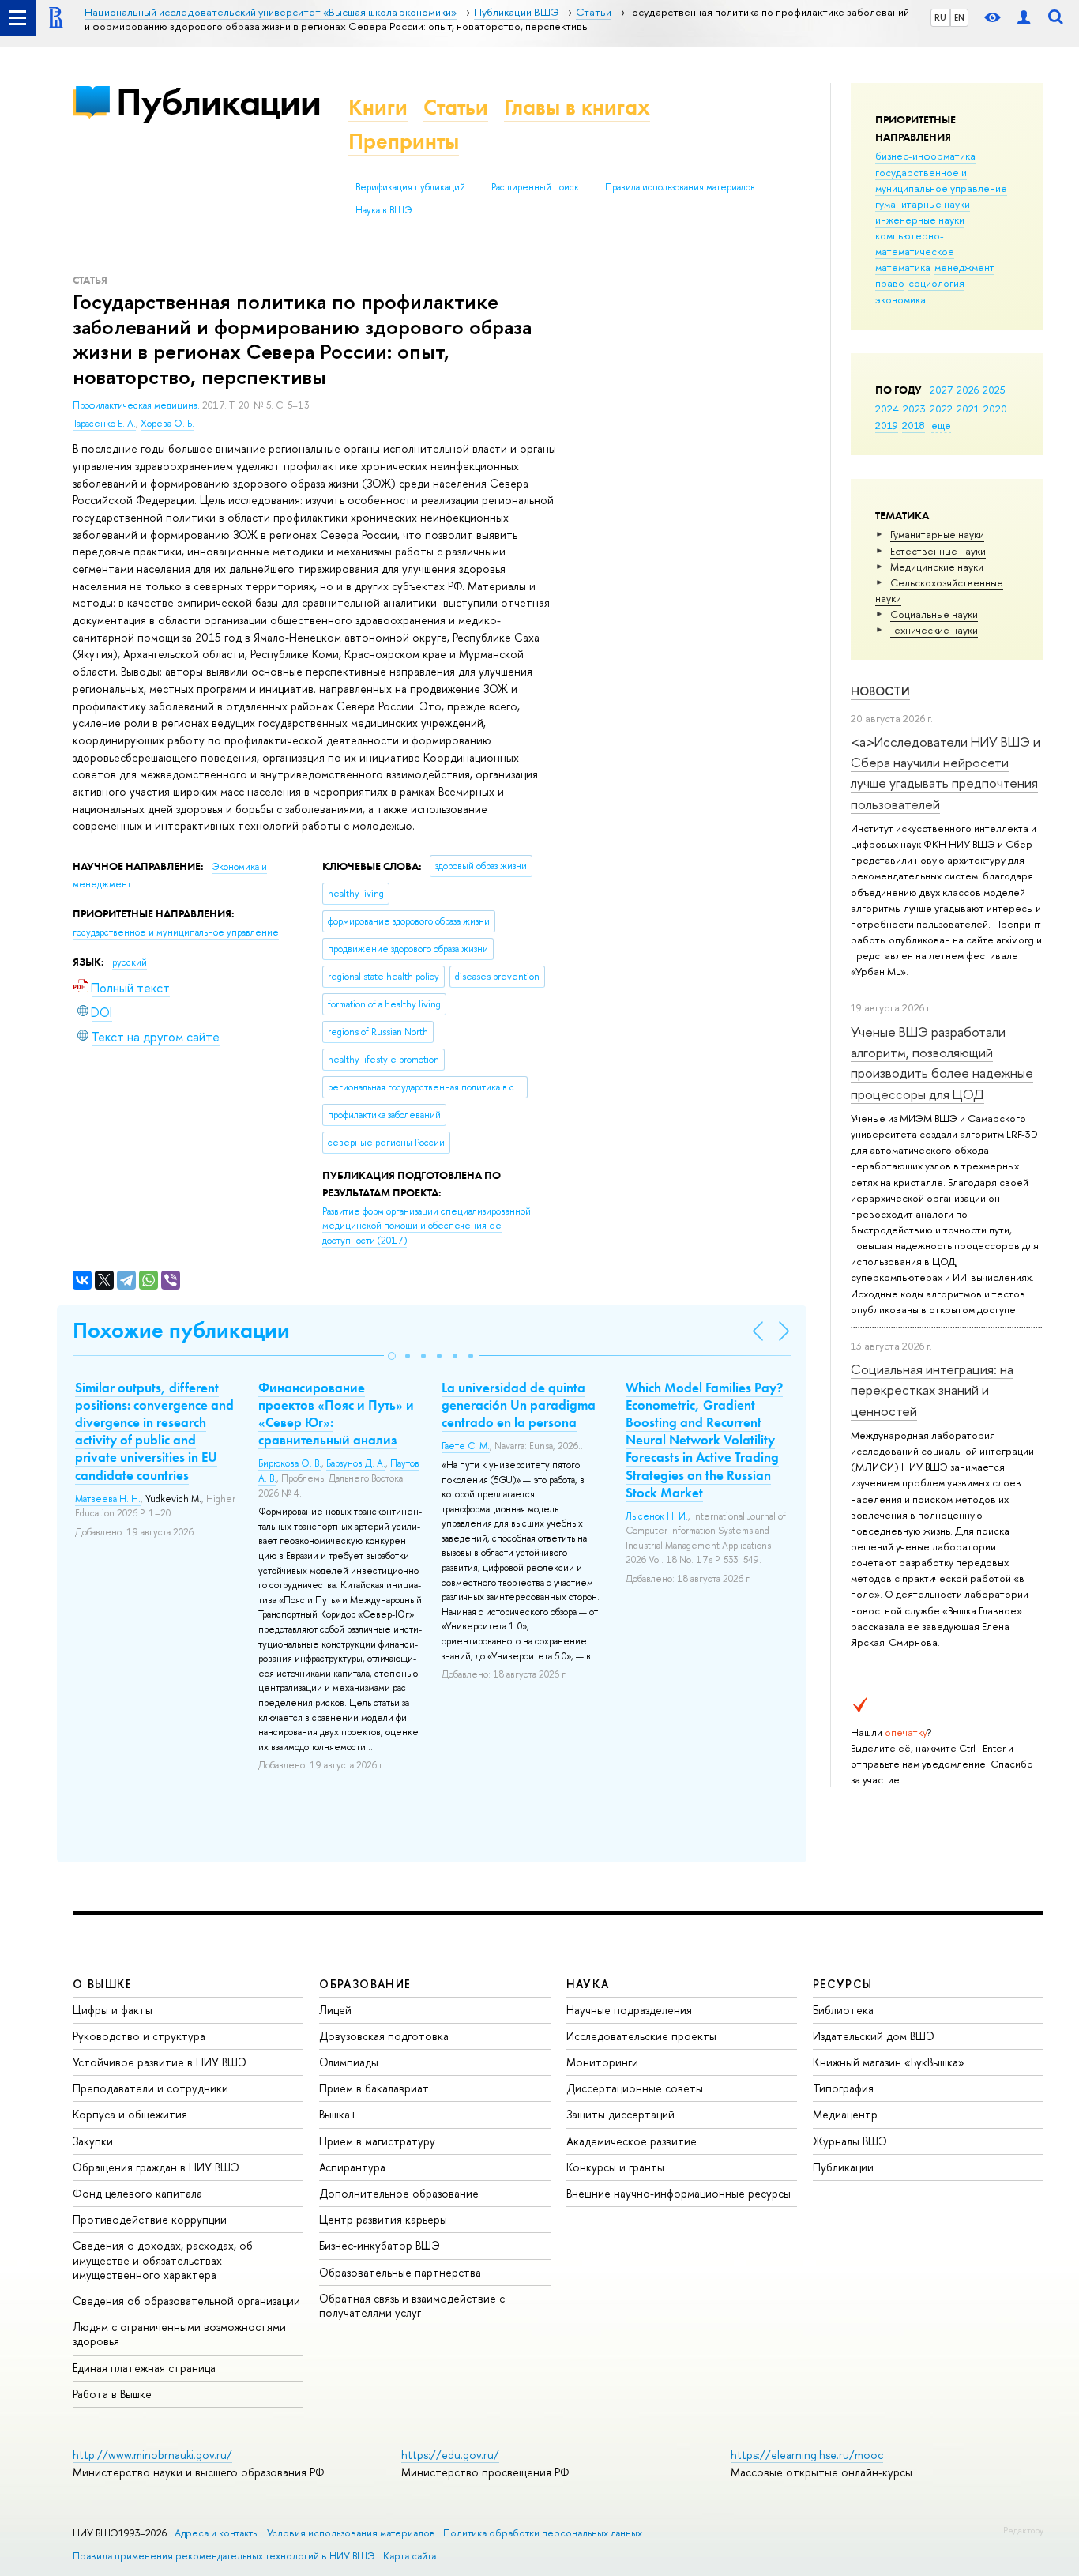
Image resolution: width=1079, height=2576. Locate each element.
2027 (941, 390)
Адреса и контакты (217, 2533)
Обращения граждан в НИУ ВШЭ (156, 2167)
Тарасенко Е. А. (104, 424)
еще (941, 425)
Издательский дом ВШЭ (874, 2036)
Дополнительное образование (399, 2193)
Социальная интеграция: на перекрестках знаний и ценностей (932, 1390)
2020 (995, 409)
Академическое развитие (632, 2141)
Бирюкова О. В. (290, 1463)
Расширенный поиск (535, 187)
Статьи (456, 107)
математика (903, 267)
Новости (880, 691)
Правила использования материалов (680, 187)
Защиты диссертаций (620, 2114)
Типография (843, 2088)
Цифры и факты (113, 2010)
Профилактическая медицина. (137, 405)
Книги (378, 107)
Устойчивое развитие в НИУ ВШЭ (160, 2062)
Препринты (404, 141)
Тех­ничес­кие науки (934, 630)
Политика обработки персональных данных (543, 2533)
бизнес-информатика (925, 156)
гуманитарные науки (923, 204)
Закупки (93, 2141)
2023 (914, 409)
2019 (887, 425)
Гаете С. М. (466, 1446)
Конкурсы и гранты (615, 2167)
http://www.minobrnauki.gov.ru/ (152, 2455)
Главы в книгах (577, 107)
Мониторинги (602, 2062)
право (890, 283)
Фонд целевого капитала (137, 2193)
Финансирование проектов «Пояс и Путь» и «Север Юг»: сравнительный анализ (336, 1414)
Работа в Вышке (112, 2394)
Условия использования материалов (351, 2533)
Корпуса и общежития (130, 2114)
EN (959, 17)
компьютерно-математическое (915, 243)
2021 (968, 409)
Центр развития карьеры (383, 2219)
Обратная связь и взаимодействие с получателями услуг (412, 2305)
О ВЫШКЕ (103, 1984)
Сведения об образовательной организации (186, 2301)
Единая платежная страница (144, 2368)
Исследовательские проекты (641, 2036)
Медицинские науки (937, 567)
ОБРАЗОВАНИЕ (365, 1984)
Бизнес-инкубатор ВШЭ (380, 2245)
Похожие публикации (181, 1330)
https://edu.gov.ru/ (450, 2455)
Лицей (335, 2010)
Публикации (218, 102)
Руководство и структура (139, 2036)
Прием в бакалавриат (374, 2088)
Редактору (1023, 2530)
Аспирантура (352, 2167)
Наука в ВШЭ (383, 210)
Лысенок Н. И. (657, 1516)
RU (940, 17)
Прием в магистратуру (377, 2141)
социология (936, 283)
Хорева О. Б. (167, 424)
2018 (914, 425)
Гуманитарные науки (937, 534)
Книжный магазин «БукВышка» (889, 2062)
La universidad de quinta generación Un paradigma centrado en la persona (519, 1405)
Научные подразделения (629, 2010)
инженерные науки (920, 220)
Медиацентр (845, 2114)
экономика (900, 299)
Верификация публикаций (410, 187)
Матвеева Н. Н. (108, 1499)
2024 (887, 409)
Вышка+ (338, 2114)
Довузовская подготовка (384, 2036)
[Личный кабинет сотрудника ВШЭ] (1024, 18)
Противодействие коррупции (150, 2219)
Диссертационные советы (635, 2088)
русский (130, 962)
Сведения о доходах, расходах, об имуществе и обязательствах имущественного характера (163, 2260)
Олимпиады (349, 2062)
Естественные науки (938, 551)
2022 (941, 409)
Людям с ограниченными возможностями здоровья (179, 2334)
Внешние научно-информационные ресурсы (679, 2193)
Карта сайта (410, 2556)
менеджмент (964, 267)
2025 (994, 390)
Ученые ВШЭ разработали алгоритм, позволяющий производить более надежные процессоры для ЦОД (942, 1063)
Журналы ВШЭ (850, 2141)
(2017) (427, 1226)
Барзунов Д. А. (356, 1463)
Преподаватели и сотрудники (150, 2088)
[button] (392, 1356)
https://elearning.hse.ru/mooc (807, 2455)
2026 (968, 390)
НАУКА (588, 1984)
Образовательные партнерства (400, 2272)
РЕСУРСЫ (843, 1984)
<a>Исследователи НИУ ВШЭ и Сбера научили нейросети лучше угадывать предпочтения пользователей (946, 773)
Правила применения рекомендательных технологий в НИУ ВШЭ (224, 2556)
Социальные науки (934, 614)
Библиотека (843, 2010)
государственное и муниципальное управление (941, 180)
